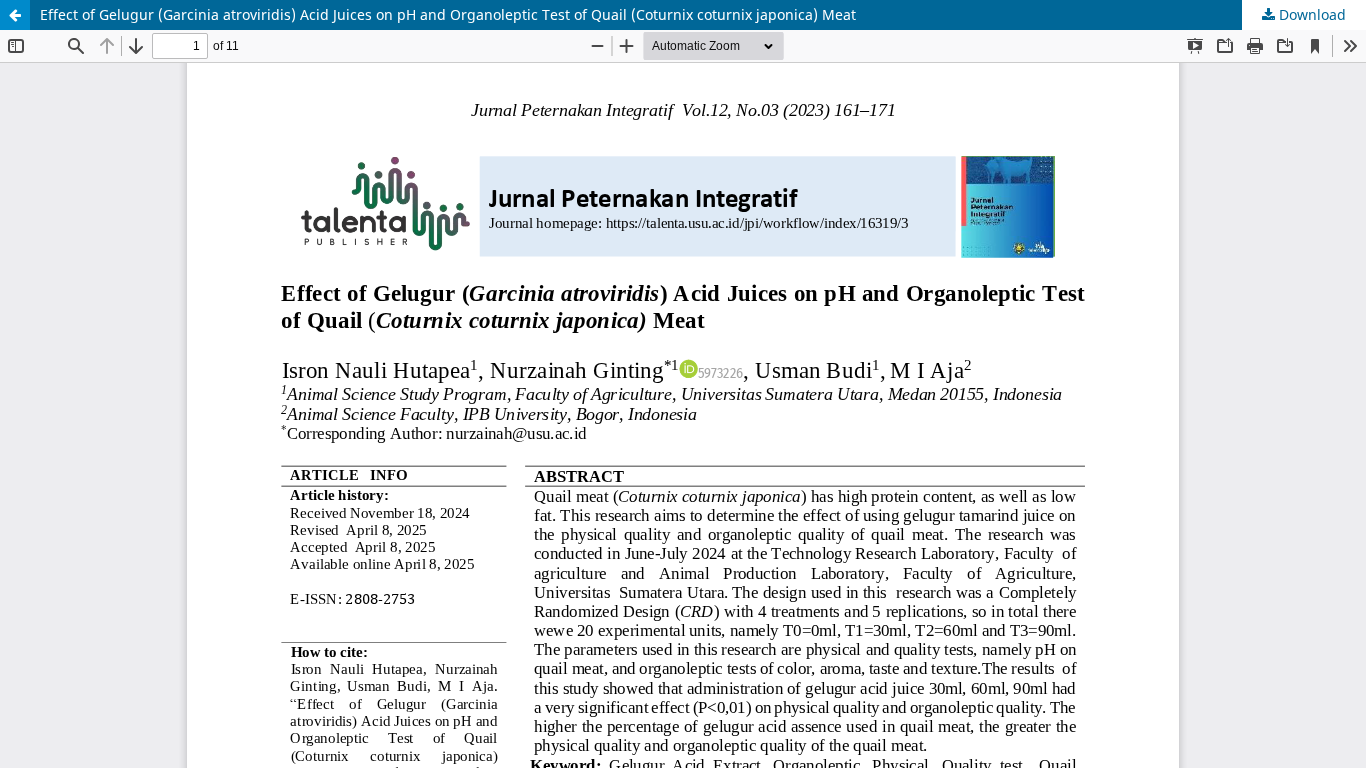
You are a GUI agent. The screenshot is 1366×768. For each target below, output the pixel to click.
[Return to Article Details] (15, 15)
